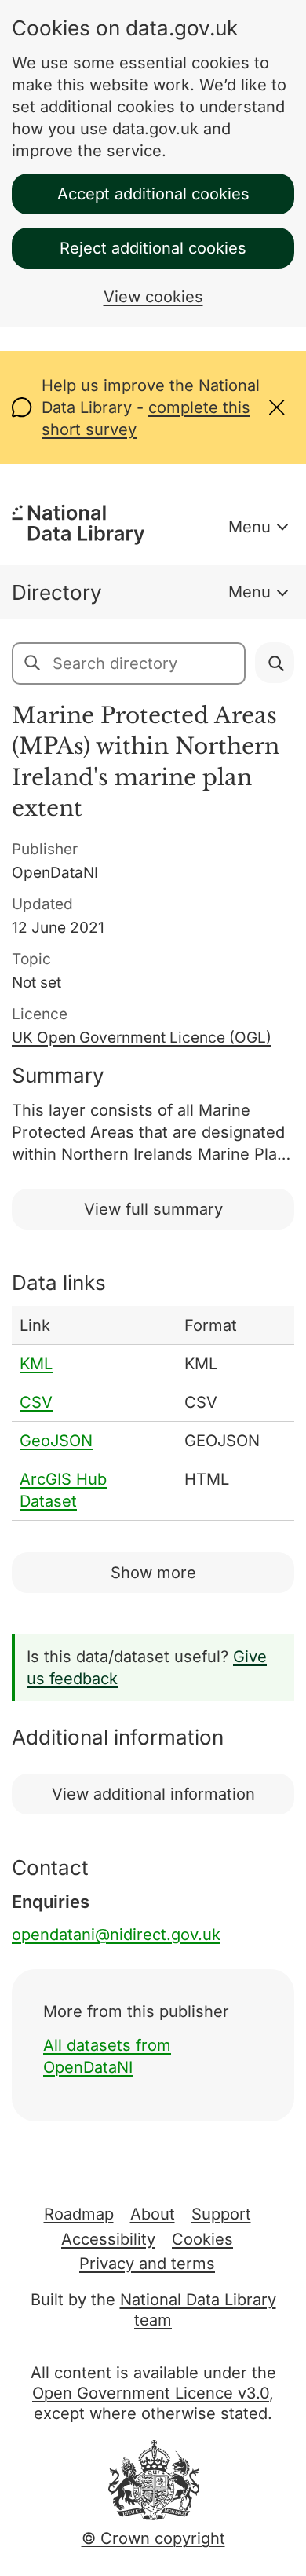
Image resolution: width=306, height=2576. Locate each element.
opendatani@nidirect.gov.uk (116, 1935)
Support (221, 2214)
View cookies (153, 297)
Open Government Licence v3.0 (151, 2393)
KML (36, 1364)
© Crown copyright (153, 2538)
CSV (36, 1402)
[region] (153, 1414)
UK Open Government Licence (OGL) (142, 1038)
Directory (57, 592)
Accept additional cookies (153, 194)
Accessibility (108, 2239)
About (153, 2214)
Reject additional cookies (153, 248)
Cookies (202, 2239)
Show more (153, 1573)
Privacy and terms (147, 2264)
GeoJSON (56, 1441)
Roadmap (79, 2214)
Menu (250, 527)
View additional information (153, 1794)
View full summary (153, 1209)
